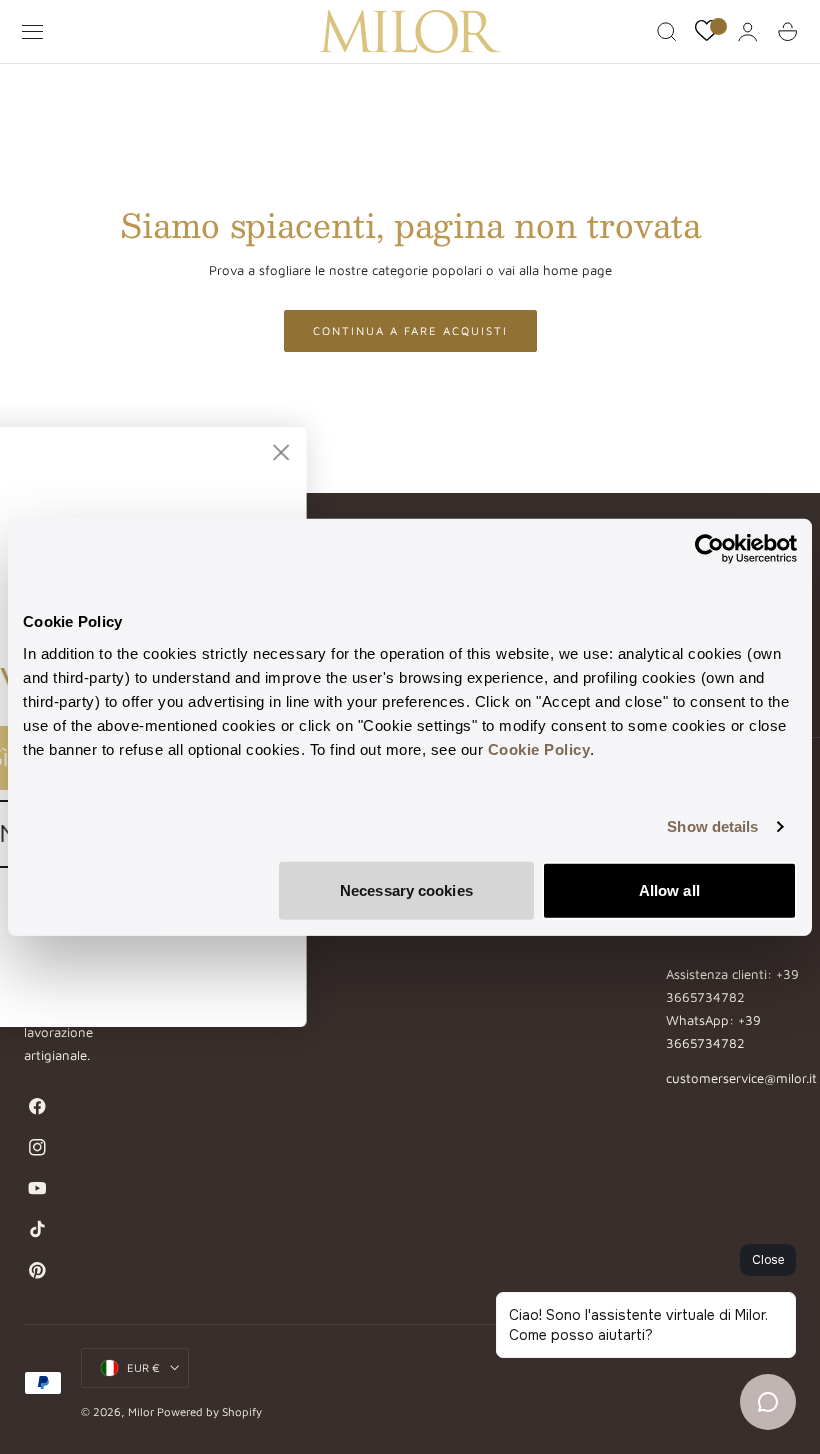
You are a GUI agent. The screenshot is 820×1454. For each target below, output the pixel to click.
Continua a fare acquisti (410, 330)
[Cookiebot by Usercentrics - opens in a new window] (709, 549)
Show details (712, 826)
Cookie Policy (539, 748)
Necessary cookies (406, 889)
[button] (33, 32)
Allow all (669, 889)
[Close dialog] (449, 452)
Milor (141, 1411)
